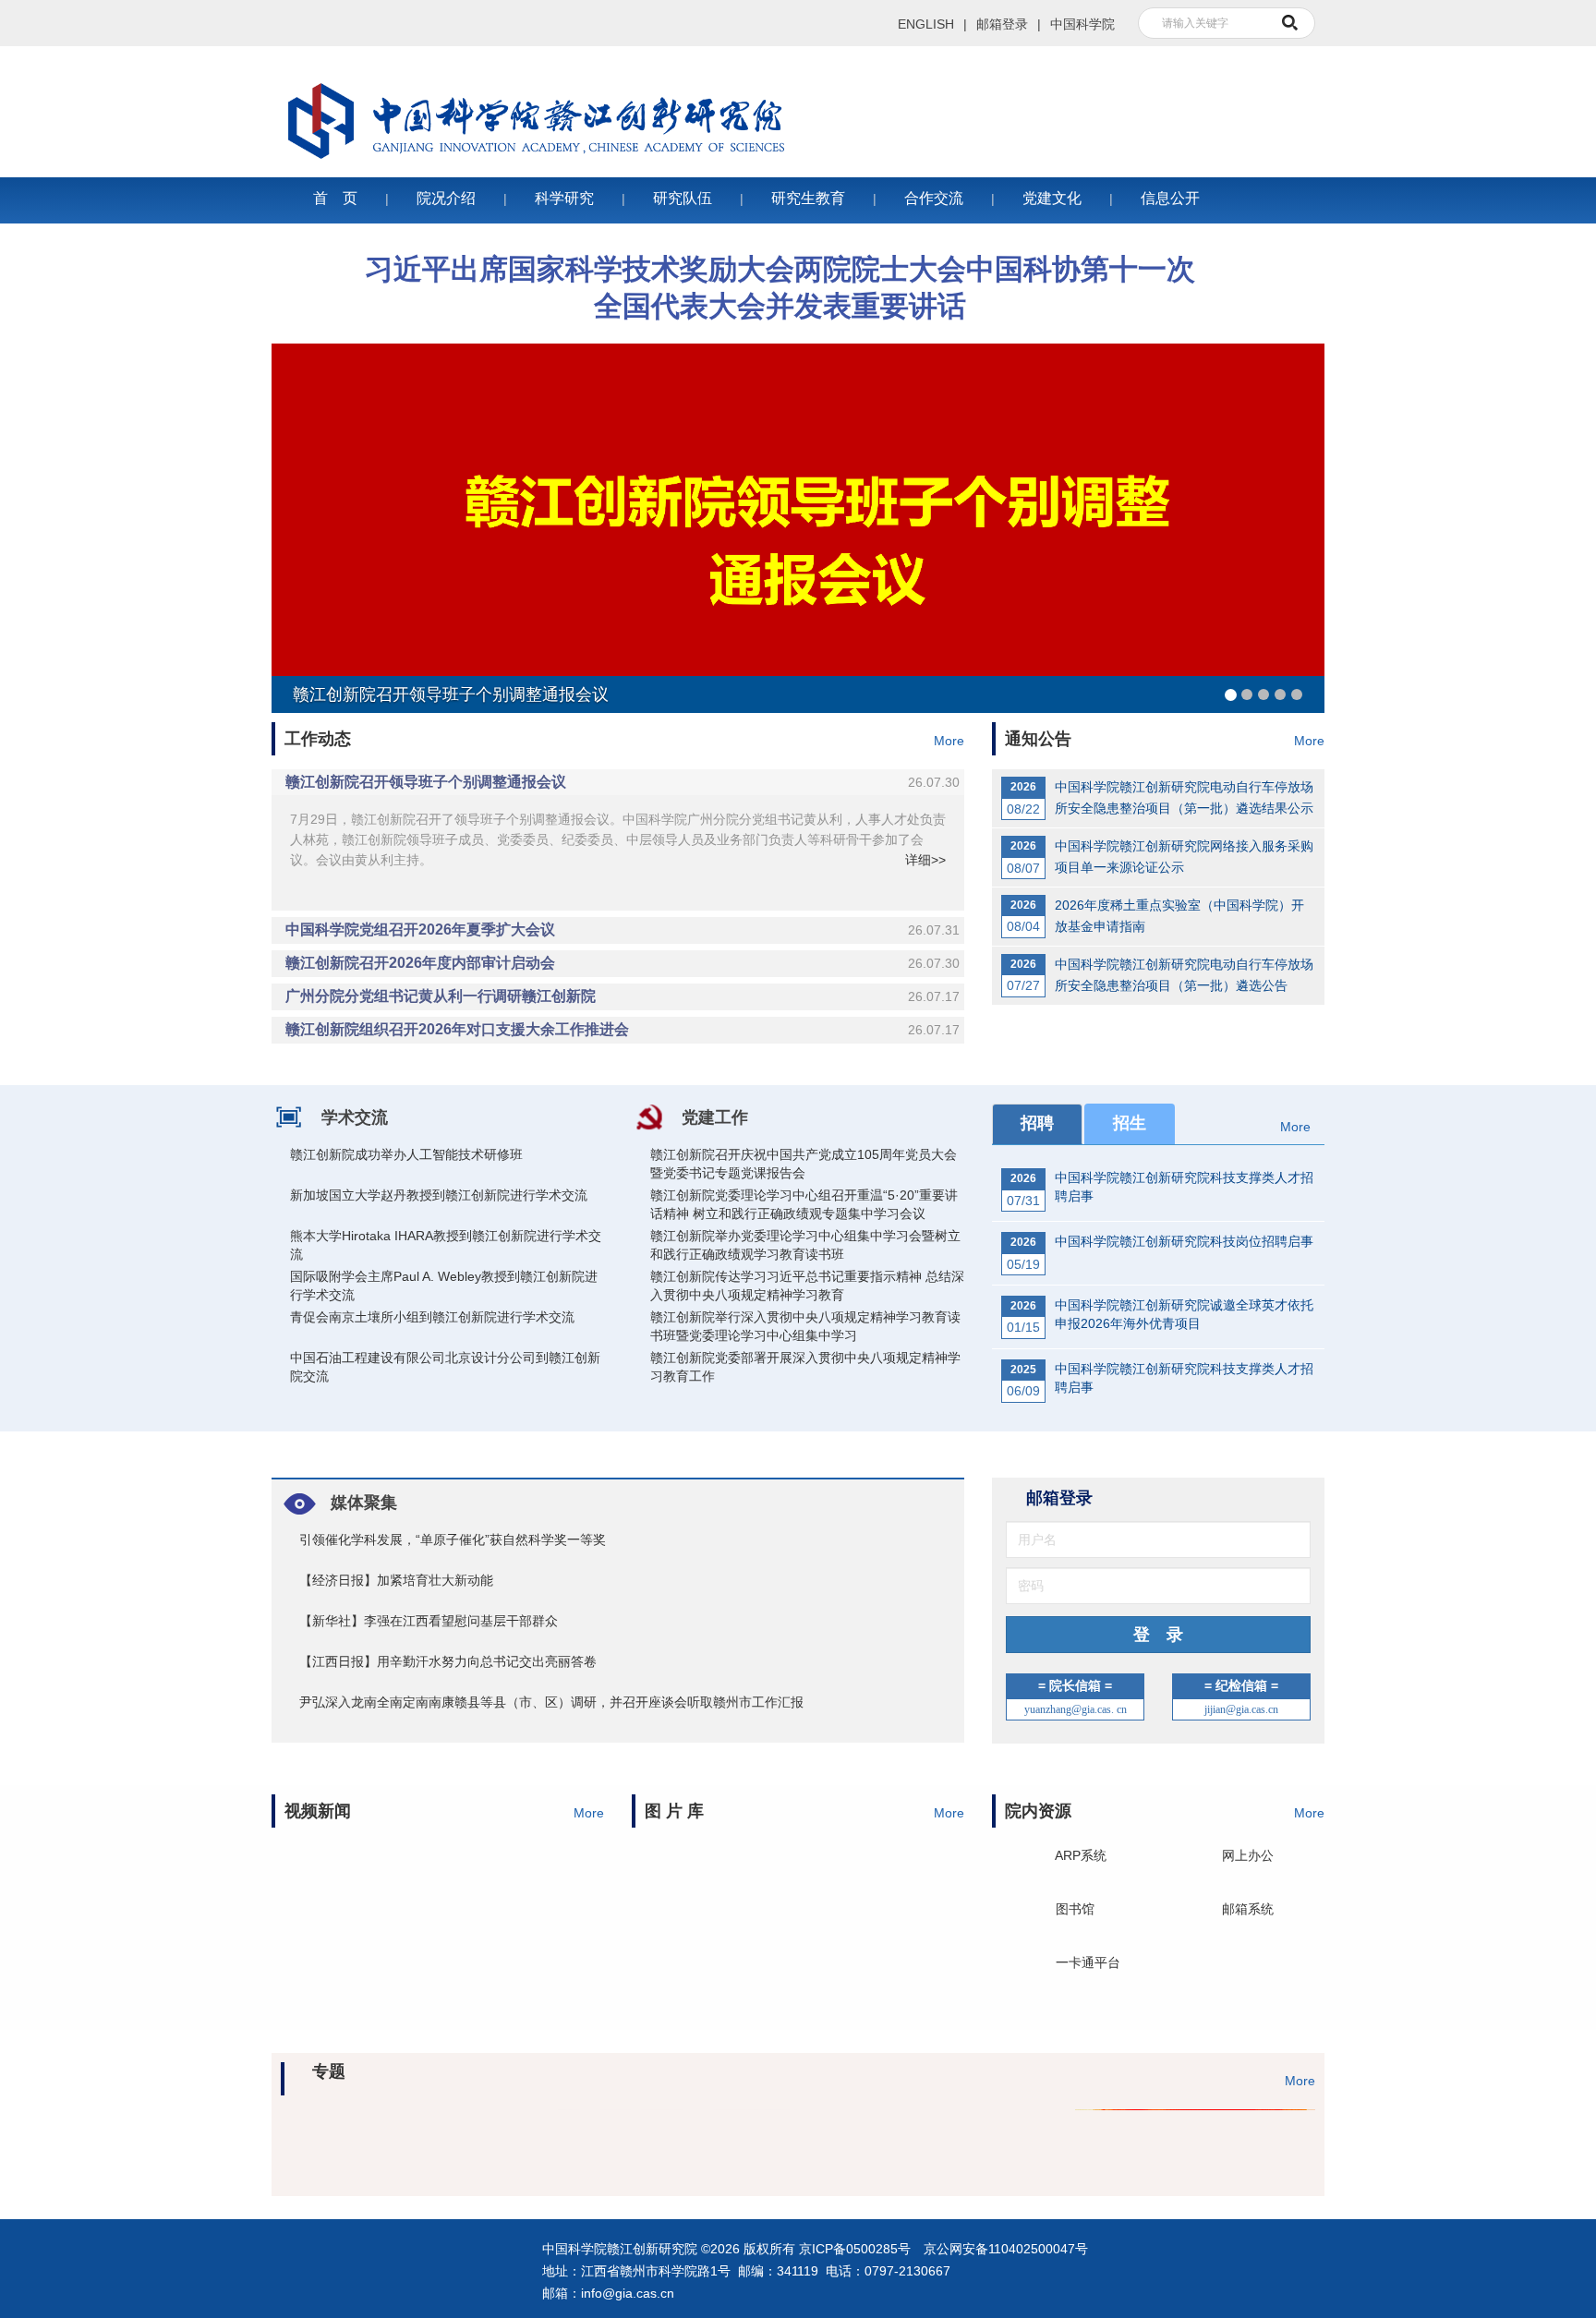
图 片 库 (674, 1811)
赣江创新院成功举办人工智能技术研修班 (406, 1154)
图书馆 (1075, 1907)
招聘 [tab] (1037, 1123)
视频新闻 (318, 1811)
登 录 (1158, 1635)
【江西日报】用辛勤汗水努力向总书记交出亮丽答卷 (448, 1661)
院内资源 (1038, 1811)
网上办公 (1248, 1853)
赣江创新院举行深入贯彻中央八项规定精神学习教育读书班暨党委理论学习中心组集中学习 (805, 1326)
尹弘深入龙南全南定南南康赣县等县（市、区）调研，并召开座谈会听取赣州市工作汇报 (551, 1702)
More (949, 741)
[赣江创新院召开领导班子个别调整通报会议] (798, 528)
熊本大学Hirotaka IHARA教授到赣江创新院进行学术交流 (446, 1245)
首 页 (335, 198)
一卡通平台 (1088, 1961)
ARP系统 (1081, 1853)
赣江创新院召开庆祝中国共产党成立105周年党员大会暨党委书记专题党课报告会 (804, 1164)
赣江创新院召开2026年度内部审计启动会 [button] (623, 963)
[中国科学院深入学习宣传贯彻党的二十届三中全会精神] (927, 2138)
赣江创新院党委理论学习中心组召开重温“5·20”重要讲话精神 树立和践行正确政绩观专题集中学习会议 (804, 1204)
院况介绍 (446, 198)
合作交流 (934, 198)
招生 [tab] (1130, 1123)
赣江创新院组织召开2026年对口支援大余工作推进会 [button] (623, 1029)
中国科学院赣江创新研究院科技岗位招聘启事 (1184, 1241)
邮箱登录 (1002, 24)
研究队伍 (683, 198)
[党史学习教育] (1186, 2138)
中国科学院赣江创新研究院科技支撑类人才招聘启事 (1184, 1187)
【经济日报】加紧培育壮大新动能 (396, 1580)
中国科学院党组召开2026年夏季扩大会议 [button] (623, 930)
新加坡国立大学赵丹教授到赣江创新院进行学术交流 (439, 1195)
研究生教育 (808, 198)
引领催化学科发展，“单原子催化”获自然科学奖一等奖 (453, 1539)
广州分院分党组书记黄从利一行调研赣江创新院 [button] (623, 996)
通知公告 (1038, 739)
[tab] (618, 782)
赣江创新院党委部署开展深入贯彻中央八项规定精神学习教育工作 (805, 1367)
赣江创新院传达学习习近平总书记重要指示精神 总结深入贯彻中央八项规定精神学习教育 (807, 1286)
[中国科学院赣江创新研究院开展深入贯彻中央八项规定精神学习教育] (669, 2138)
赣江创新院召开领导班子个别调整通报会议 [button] (623, 782)
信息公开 (1170, 198)
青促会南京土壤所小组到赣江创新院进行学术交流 (432, 1317)
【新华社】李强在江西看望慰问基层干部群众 (429, 1621)
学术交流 (355, 1117)
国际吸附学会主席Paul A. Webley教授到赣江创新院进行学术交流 (444, 1286)
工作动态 (318, 739)
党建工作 (715, 1117)
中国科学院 (1082, 24)
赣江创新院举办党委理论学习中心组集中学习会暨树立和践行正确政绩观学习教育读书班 (805, 1245)
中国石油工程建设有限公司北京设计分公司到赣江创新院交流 (445, 1367)
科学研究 (564, 198)
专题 (329, 2080)
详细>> (925, 860)
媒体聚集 (364, 1503)
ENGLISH (926, 24)
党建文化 (1052, 198)
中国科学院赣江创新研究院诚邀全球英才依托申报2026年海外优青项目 (1184, 1314)
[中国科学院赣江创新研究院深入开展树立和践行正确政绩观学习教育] (410, 2138)
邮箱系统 (1248, 1907)
